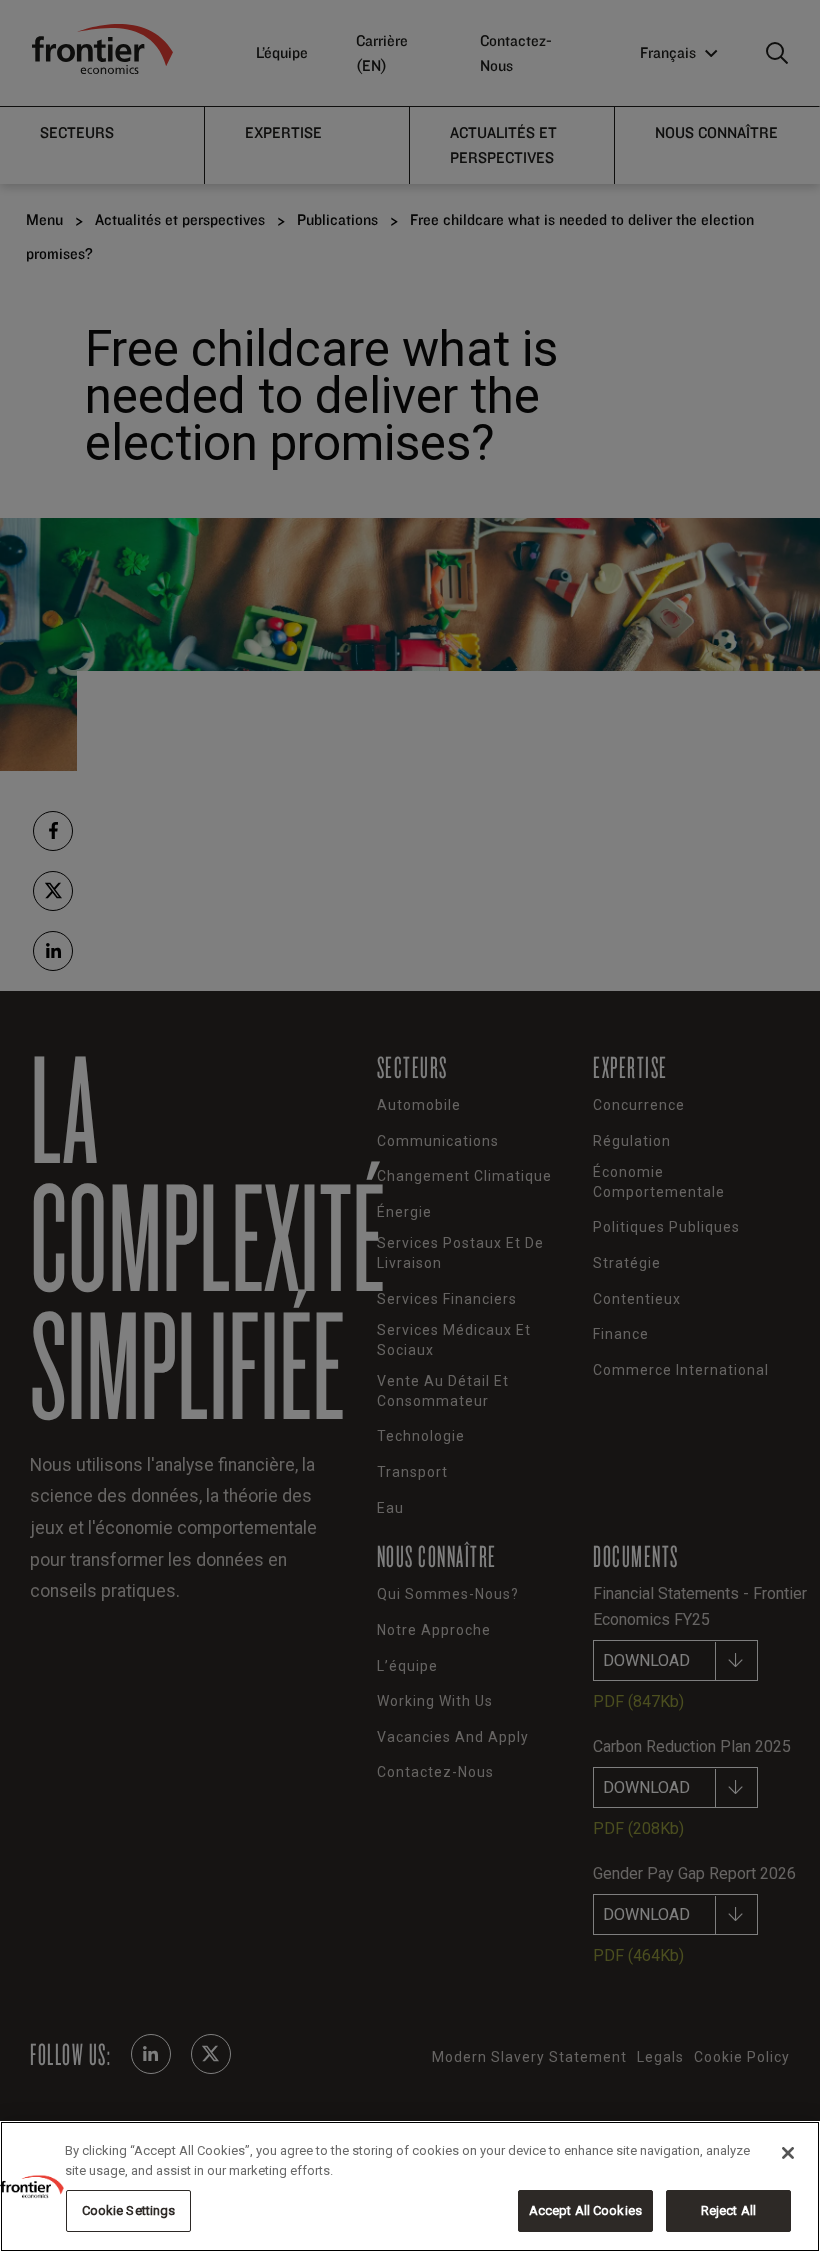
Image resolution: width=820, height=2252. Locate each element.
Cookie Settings (129, 2210)
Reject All (728, 2210)
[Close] (788, 2153)
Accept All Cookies (585, 2210)
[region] (410, 2186)
